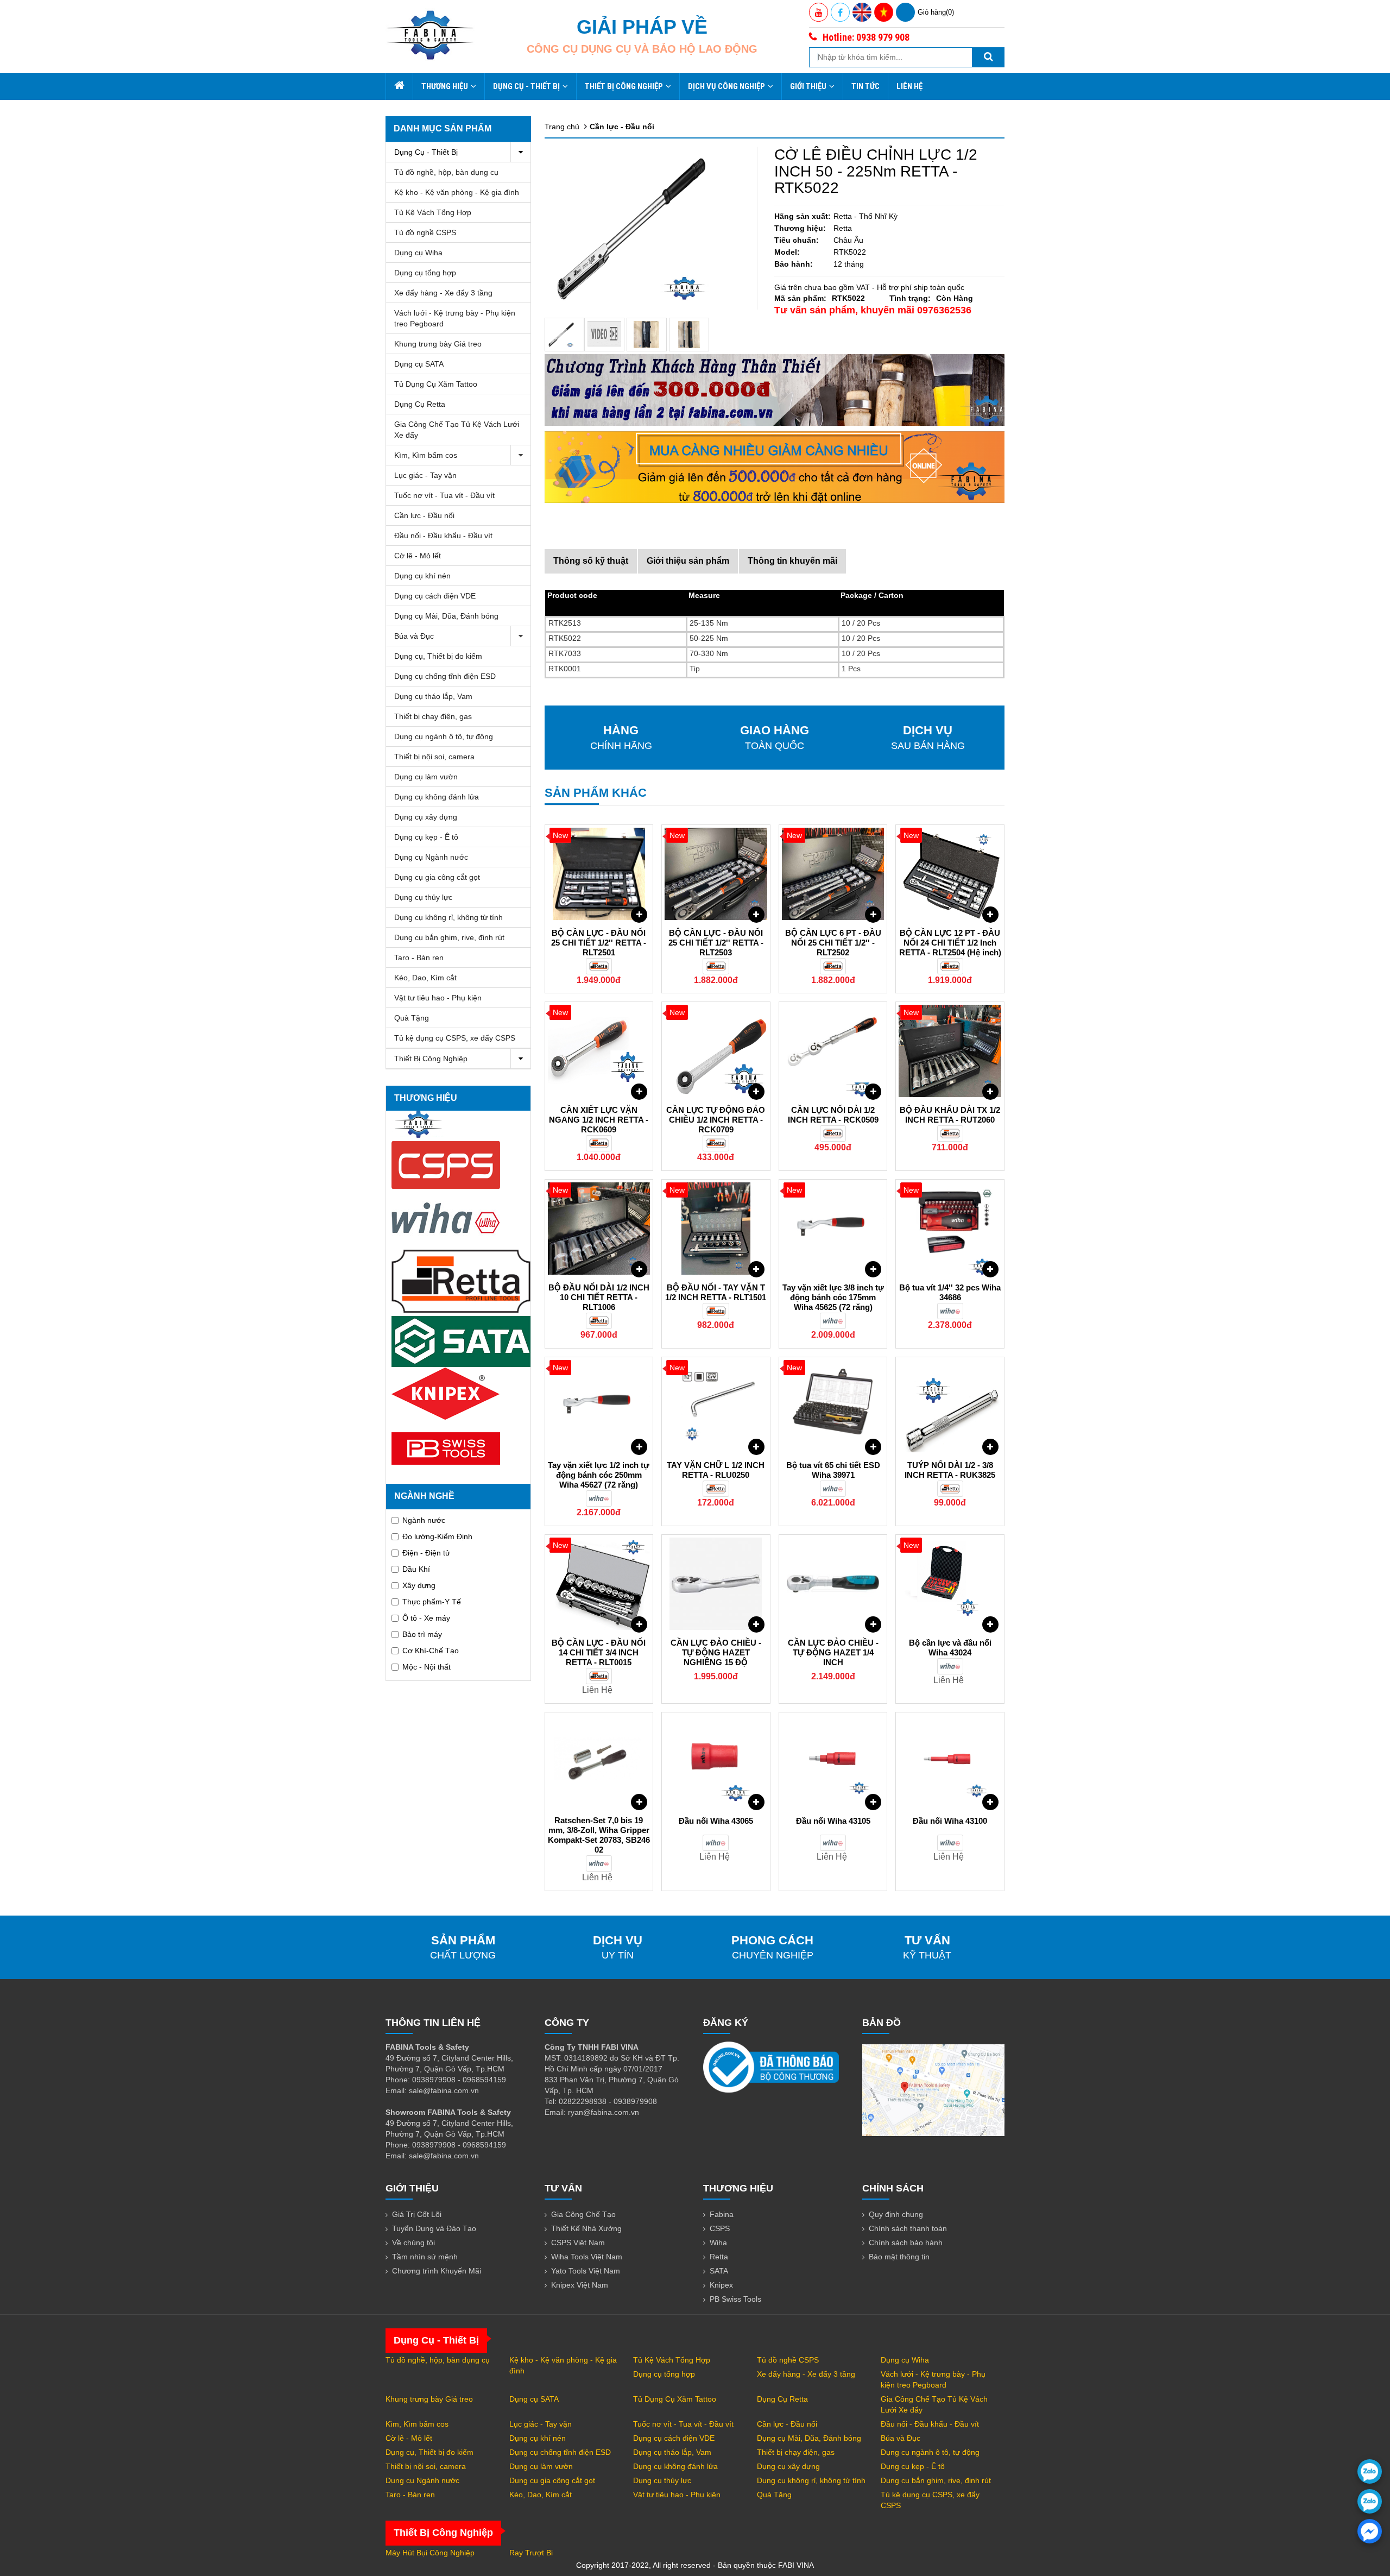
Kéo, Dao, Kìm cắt (425, 978)
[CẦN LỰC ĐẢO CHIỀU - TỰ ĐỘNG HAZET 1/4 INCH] (833, 1584)
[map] (933, 2089)
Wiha (718, 2243)
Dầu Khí (416, 1569)
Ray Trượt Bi (531, 2553)
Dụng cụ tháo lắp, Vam (433, 696)
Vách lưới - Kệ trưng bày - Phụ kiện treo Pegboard (455, 318)
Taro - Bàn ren (419, 958)
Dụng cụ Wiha (418, 253)
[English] (862, 12)
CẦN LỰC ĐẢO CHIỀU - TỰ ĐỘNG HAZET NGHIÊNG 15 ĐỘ (716, 1652)
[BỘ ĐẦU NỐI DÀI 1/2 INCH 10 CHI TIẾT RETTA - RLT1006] (599, 1229)
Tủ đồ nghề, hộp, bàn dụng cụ (446, 172)
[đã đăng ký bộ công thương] (771, 2067)
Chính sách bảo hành (906, 2243)
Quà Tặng (412, 1018)
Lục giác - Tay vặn (425, 475)
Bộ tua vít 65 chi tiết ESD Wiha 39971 (833, 1470)
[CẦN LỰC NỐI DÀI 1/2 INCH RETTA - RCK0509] (833, 1051)
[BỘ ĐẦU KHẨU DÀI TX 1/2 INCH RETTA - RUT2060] (950, 1051)
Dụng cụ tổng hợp (425, 273)
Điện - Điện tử (426, 1553)
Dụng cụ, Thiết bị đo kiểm (438, 656)
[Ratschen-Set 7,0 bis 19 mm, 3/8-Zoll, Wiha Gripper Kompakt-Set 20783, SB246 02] (599, 1761)
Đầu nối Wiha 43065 (716, 1821)
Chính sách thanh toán (908, 2228)
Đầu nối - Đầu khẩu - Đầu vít (443, 536)
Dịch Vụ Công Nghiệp (726, 86)
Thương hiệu (445, 86)
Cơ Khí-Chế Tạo (431, 1651)
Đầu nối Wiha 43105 (833, 1821)
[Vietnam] (884, 12)
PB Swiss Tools (735, 2299)
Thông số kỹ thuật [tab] (591, 561)
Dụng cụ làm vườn (426, 777)
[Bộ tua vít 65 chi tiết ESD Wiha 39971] (833, 1406)
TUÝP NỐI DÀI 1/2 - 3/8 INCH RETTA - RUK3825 (950, 1470)
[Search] (988, 57)
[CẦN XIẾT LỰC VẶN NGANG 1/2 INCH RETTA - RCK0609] (599, 1051)
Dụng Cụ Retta (420, 404)
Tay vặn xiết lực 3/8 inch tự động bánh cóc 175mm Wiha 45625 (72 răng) (833, 1297)
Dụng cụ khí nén (422, 576)
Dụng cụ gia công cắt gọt (437, 877)
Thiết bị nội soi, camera (434, 757)
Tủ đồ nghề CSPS (425, 232)
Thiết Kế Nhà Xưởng (586, 2228)
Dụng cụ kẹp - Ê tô (426, 837)
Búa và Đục (414, 636)
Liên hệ (909, 86)
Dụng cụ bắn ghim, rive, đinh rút (449, 937)
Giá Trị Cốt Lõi (417, 2214)
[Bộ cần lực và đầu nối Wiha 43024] (950, 1584)
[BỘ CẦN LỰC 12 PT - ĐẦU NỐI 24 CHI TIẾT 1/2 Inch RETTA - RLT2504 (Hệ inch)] (950, 874)
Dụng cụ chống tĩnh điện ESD (445, 676)
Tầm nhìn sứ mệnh (425, 2257)
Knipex (721, 2285)
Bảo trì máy (422, 1634)
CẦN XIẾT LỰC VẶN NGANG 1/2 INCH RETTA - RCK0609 (599, 1120)
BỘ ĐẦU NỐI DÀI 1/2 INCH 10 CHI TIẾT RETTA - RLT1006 (599, 1297)
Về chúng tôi (413, 2243)
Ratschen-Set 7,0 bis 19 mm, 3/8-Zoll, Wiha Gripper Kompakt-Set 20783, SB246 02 (599, 1835)
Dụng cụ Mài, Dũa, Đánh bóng (446, 616)
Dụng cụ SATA (419, 364)
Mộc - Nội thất (427, 1667)
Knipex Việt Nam (580, 2285)
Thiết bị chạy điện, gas (433, 716)
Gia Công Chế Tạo (583, 2214)
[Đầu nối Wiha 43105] (833, 1761)
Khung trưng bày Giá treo (438, 344)
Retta (719, 2257)
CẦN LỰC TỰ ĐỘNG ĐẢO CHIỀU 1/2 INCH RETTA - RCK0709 (716, 1120)
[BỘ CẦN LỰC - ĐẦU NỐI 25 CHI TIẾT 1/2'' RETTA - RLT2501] (599, 874)
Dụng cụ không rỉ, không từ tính (448, 917)
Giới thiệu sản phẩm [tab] (688, 561)
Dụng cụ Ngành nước (431, 857)
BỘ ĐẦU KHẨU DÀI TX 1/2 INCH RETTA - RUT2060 (950, 1115)
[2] (689, 335)
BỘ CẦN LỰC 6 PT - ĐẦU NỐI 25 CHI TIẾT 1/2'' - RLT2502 (833, 943)
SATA (719, 2271)
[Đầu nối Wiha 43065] (716, 1761)
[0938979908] (1370, 2471)
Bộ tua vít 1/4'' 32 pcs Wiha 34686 (950, 1292)
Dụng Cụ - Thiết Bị (526, 86)
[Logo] (430, 35)
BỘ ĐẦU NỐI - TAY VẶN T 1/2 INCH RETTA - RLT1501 (716, 1292)
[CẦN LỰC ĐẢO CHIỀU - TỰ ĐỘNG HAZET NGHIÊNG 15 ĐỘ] (716, 1584)
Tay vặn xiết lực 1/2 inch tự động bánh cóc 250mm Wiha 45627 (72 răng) (599, 1475)
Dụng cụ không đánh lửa (437, 797)
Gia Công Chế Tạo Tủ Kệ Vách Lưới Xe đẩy (457, 430)
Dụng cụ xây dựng (426, 817)
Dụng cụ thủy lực (423, 897)
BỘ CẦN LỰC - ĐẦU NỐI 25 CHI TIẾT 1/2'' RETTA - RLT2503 (716, 943)
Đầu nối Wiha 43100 (950, 1821)
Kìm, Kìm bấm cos (426, 455)
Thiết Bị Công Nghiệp (624, 86)
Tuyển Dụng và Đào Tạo (434, 2228)
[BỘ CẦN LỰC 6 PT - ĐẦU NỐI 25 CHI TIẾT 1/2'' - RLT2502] (833, 874)
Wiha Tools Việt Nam (587, 2257)
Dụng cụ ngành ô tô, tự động (444, 736)
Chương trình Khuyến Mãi (437, 2271)
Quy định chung (896, 2214)
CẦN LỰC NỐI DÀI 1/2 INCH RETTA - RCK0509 (833, 1115)
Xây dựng (419, 1585)
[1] (647, 335)
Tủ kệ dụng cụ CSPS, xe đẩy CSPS (455, 1038)
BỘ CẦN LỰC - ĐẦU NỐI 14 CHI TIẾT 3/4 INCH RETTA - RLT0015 (599, 1652)
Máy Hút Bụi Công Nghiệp (430, 2553)
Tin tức (865, 86)
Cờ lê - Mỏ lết (418, 556)
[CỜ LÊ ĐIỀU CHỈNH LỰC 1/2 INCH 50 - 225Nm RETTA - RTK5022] (565, 335)
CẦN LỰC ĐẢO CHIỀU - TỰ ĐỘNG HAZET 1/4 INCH (833, 1652)
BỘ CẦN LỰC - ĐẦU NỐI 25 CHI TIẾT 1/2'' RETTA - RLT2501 (599, 943)
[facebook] (1370, 2531)
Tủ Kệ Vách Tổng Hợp (433, 212)
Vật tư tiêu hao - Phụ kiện (438, 998)
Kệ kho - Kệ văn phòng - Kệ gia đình (457, 192)
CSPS (720, 2228)
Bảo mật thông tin (899, 2257)
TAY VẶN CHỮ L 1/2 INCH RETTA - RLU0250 (716, 1470)
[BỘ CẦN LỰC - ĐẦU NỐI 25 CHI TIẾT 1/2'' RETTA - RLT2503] (716, 874)
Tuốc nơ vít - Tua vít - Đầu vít (444, 495)
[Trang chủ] (399, 86)
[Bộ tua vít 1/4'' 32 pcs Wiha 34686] (950, 1229)
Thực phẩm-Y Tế (432, 1602)
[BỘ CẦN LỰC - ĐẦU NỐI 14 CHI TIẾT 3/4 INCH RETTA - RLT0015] (599, 1584)
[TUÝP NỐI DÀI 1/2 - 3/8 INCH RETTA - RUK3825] (950, 1406)
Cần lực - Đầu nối (424, 515)
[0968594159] (1370, 2501)
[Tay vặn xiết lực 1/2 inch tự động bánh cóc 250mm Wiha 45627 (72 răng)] (599, 1406)
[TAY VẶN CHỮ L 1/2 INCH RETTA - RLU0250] (716, 1406)
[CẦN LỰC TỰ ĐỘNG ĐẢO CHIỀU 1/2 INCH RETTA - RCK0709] (716, 1051)
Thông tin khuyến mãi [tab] (792, 561)
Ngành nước (424, 1520)
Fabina (722, 2214)
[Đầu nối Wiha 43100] (950, 1761)
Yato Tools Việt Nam (586, 2271)
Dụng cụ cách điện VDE (435, 596)
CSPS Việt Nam (578, 2243)
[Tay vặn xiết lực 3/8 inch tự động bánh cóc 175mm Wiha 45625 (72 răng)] (833, 1229)
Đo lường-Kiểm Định (437, 1536)
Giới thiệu (808, 86)
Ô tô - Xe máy (426, 1618)
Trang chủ (562, 127)
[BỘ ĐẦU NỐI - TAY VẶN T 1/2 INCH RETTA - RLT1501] (716, 1229)
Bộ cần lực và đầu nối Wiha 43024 (950, 1648)
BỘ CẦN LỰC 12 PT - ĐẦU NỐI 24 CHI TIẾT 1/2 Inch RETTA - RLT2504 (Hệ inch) (950, 943)
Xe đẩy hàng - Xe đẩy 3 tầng (443, 293)
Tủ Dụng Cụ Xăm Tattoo (436, 384)
